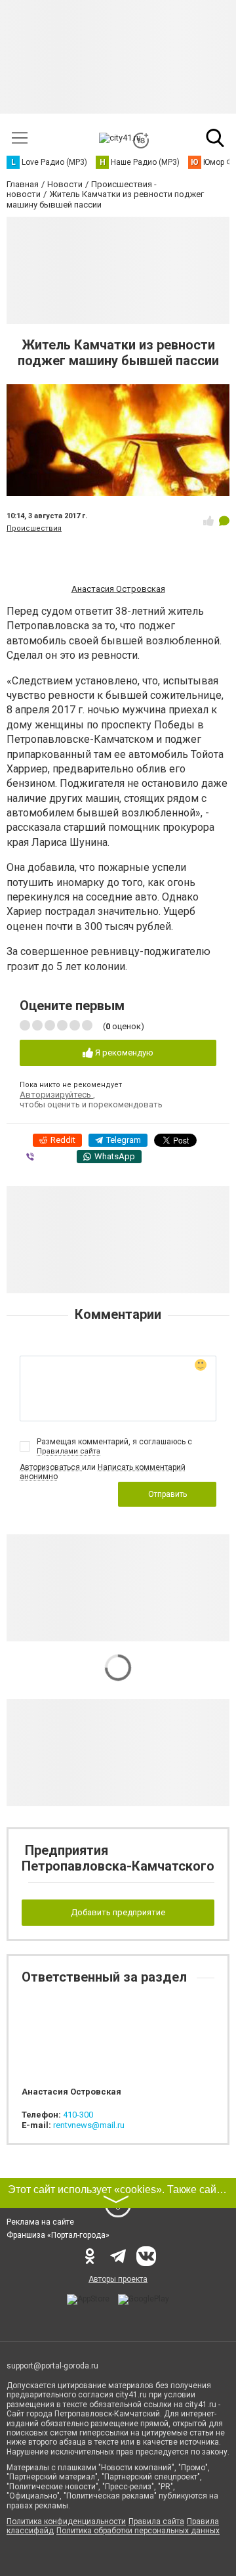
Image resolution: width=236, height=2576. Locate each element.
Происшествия (34, 528)
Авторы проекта (118, 2279)
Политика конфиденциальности (66, 2521)
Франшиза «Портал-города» (58, 2235)
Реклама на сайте (40, 2222)
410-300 (78, 2115)
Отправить (167, 1494)
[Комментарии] (224, 521)
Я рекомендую (123, 1053)
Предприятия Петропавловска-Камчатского (118, 1858)
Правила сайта (156, 2521)
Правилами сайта (69, 1451)
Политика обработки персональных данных (138, 2531)
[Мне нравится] (208, 521)
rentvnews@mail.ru (89, 2125)
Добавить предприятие (118, 1912)
